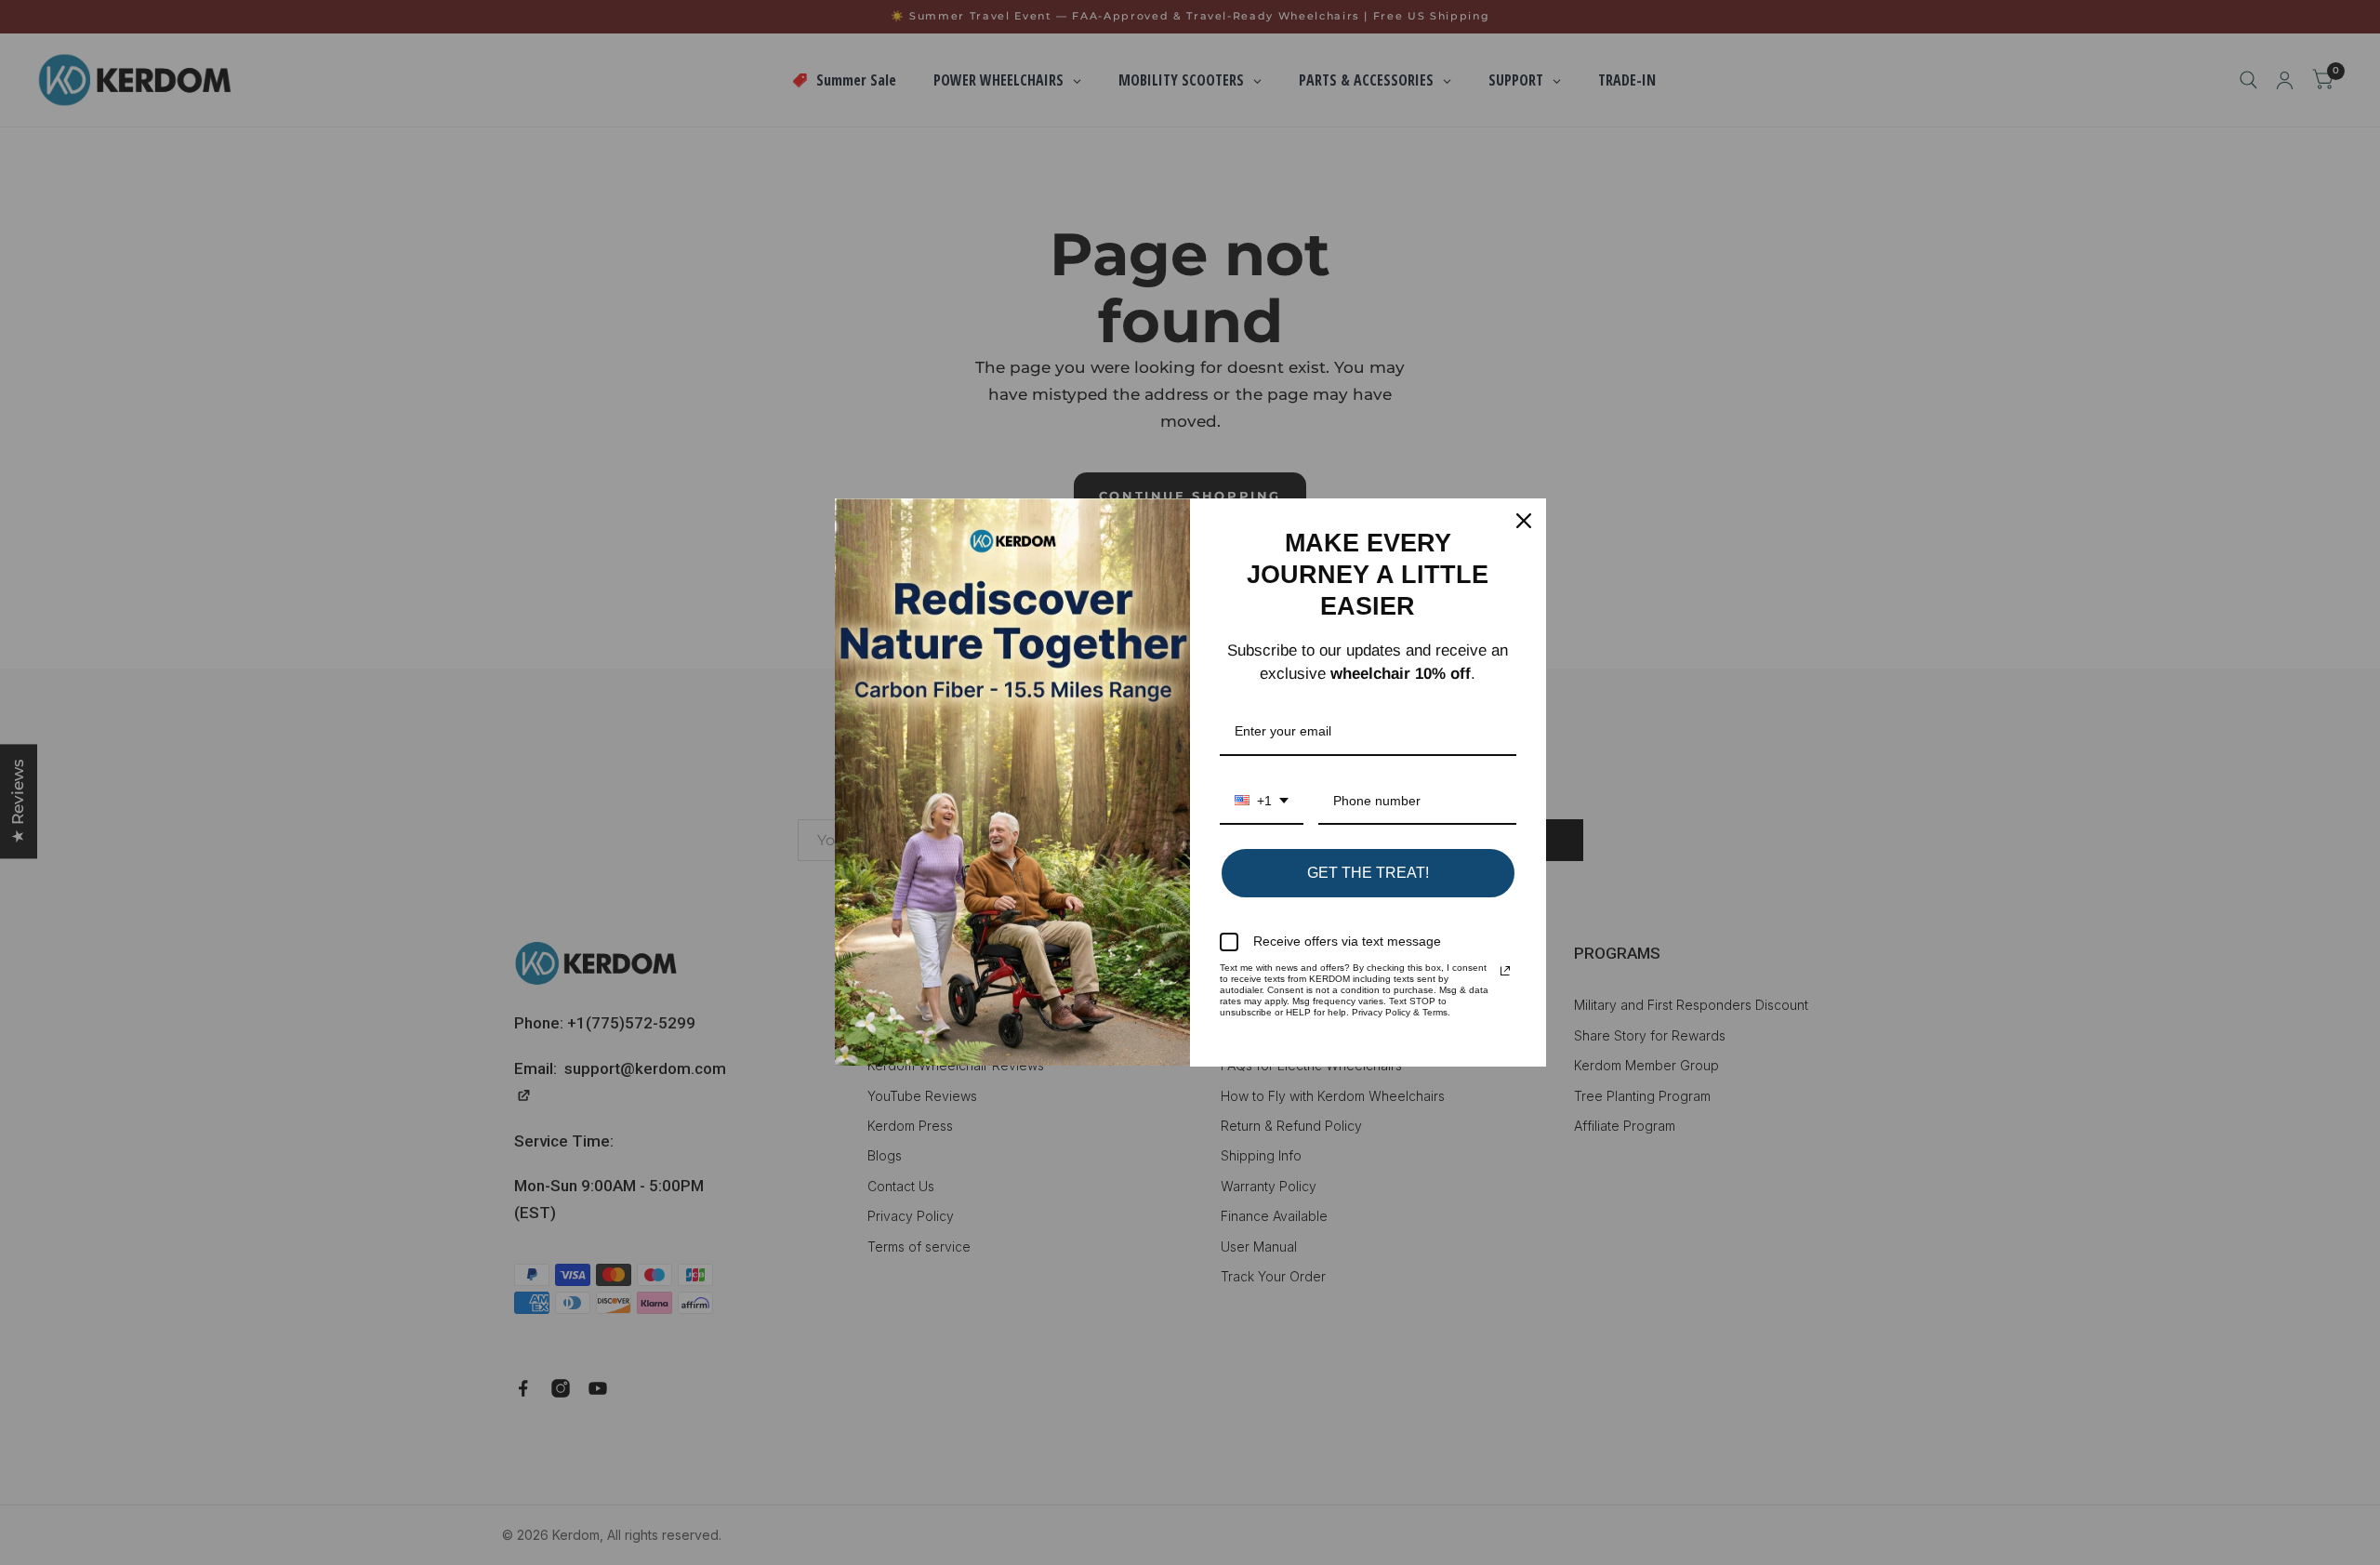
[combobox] (1262, 802)
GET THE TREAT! (1368, 873)
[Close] (1524, 521)
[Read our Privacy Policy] (1505, 971)
